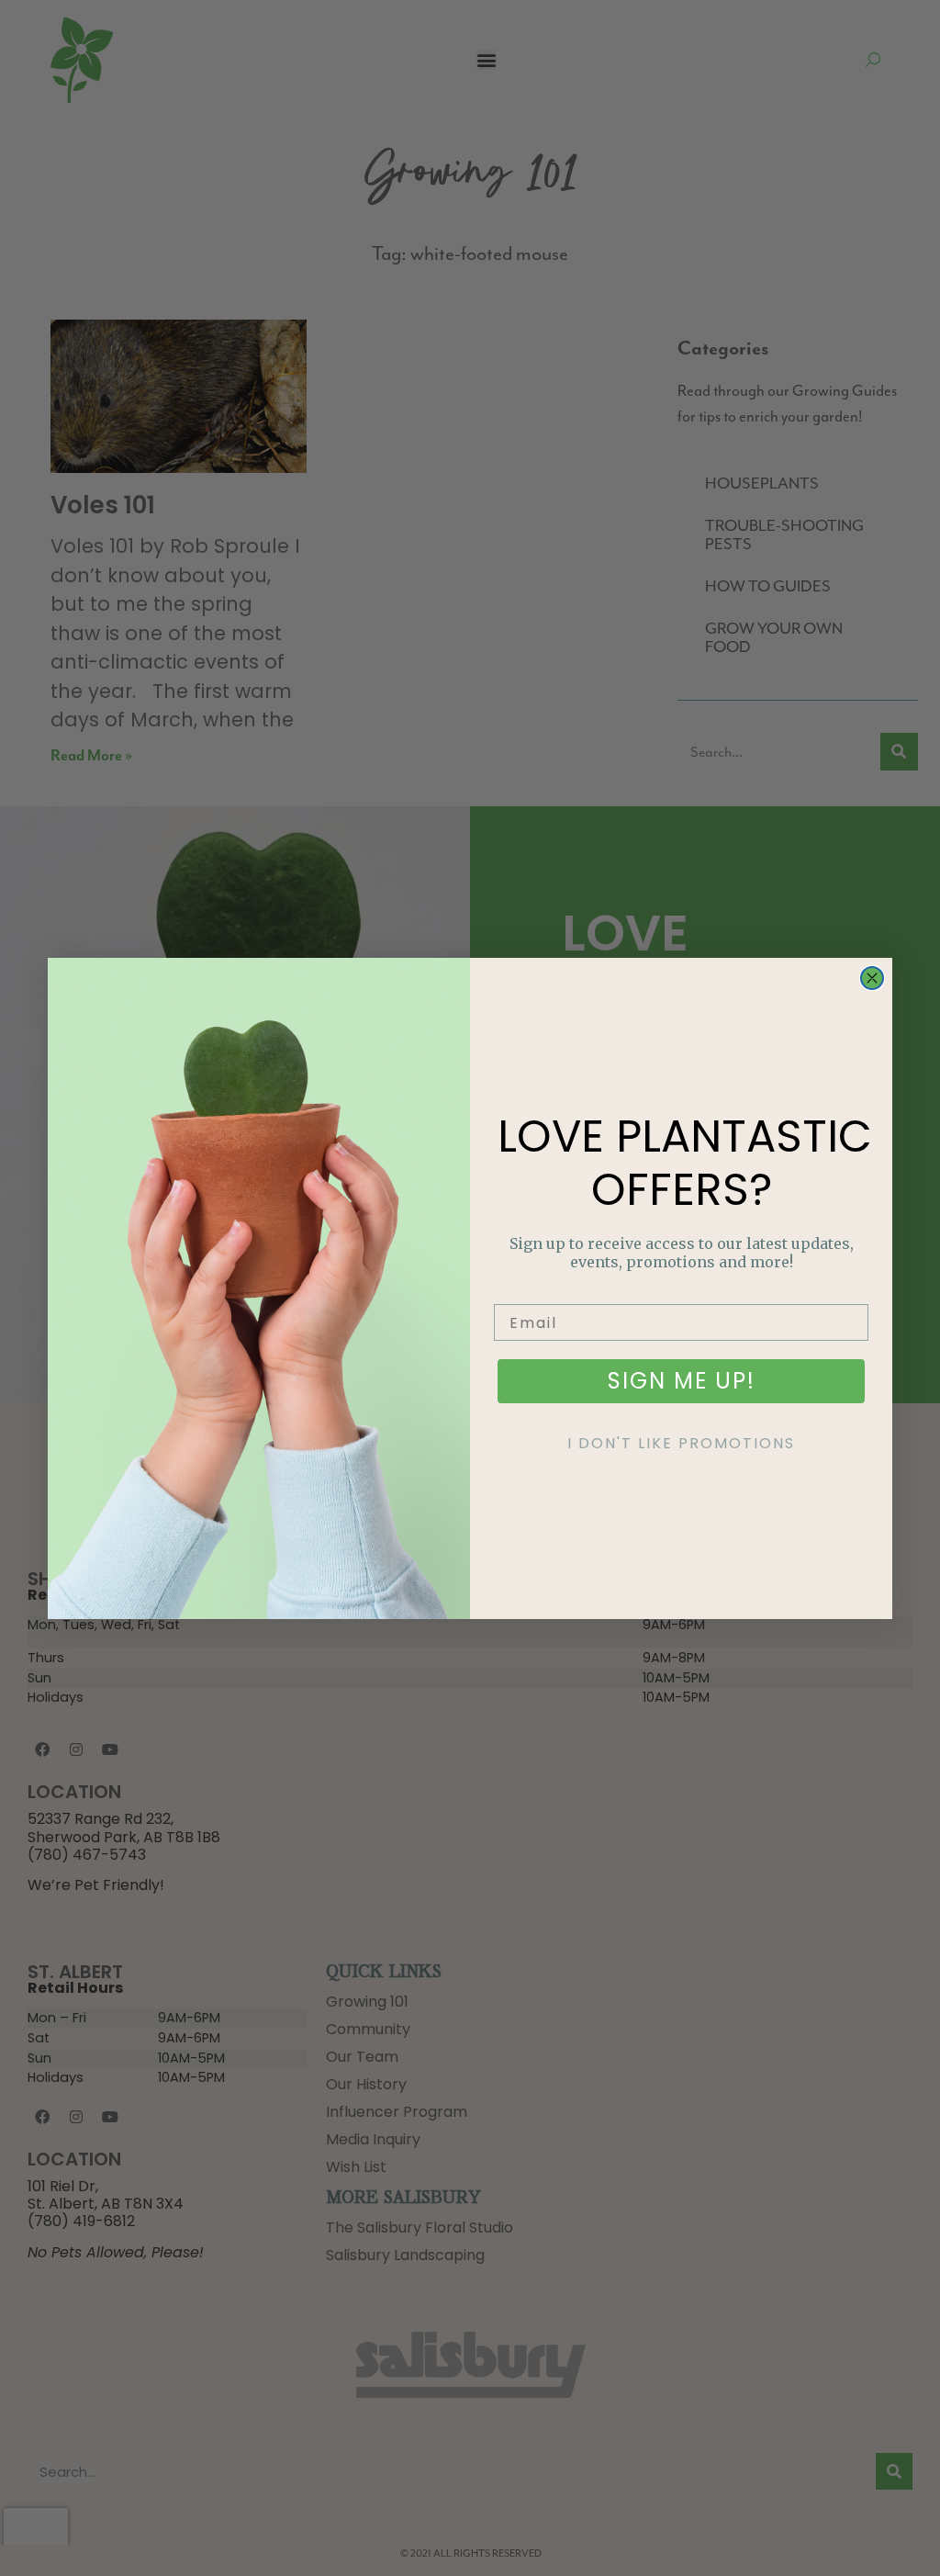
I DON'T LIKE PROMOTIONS (681, 1443)
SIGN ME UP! (682, 1381)
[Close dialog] (872, 978)
